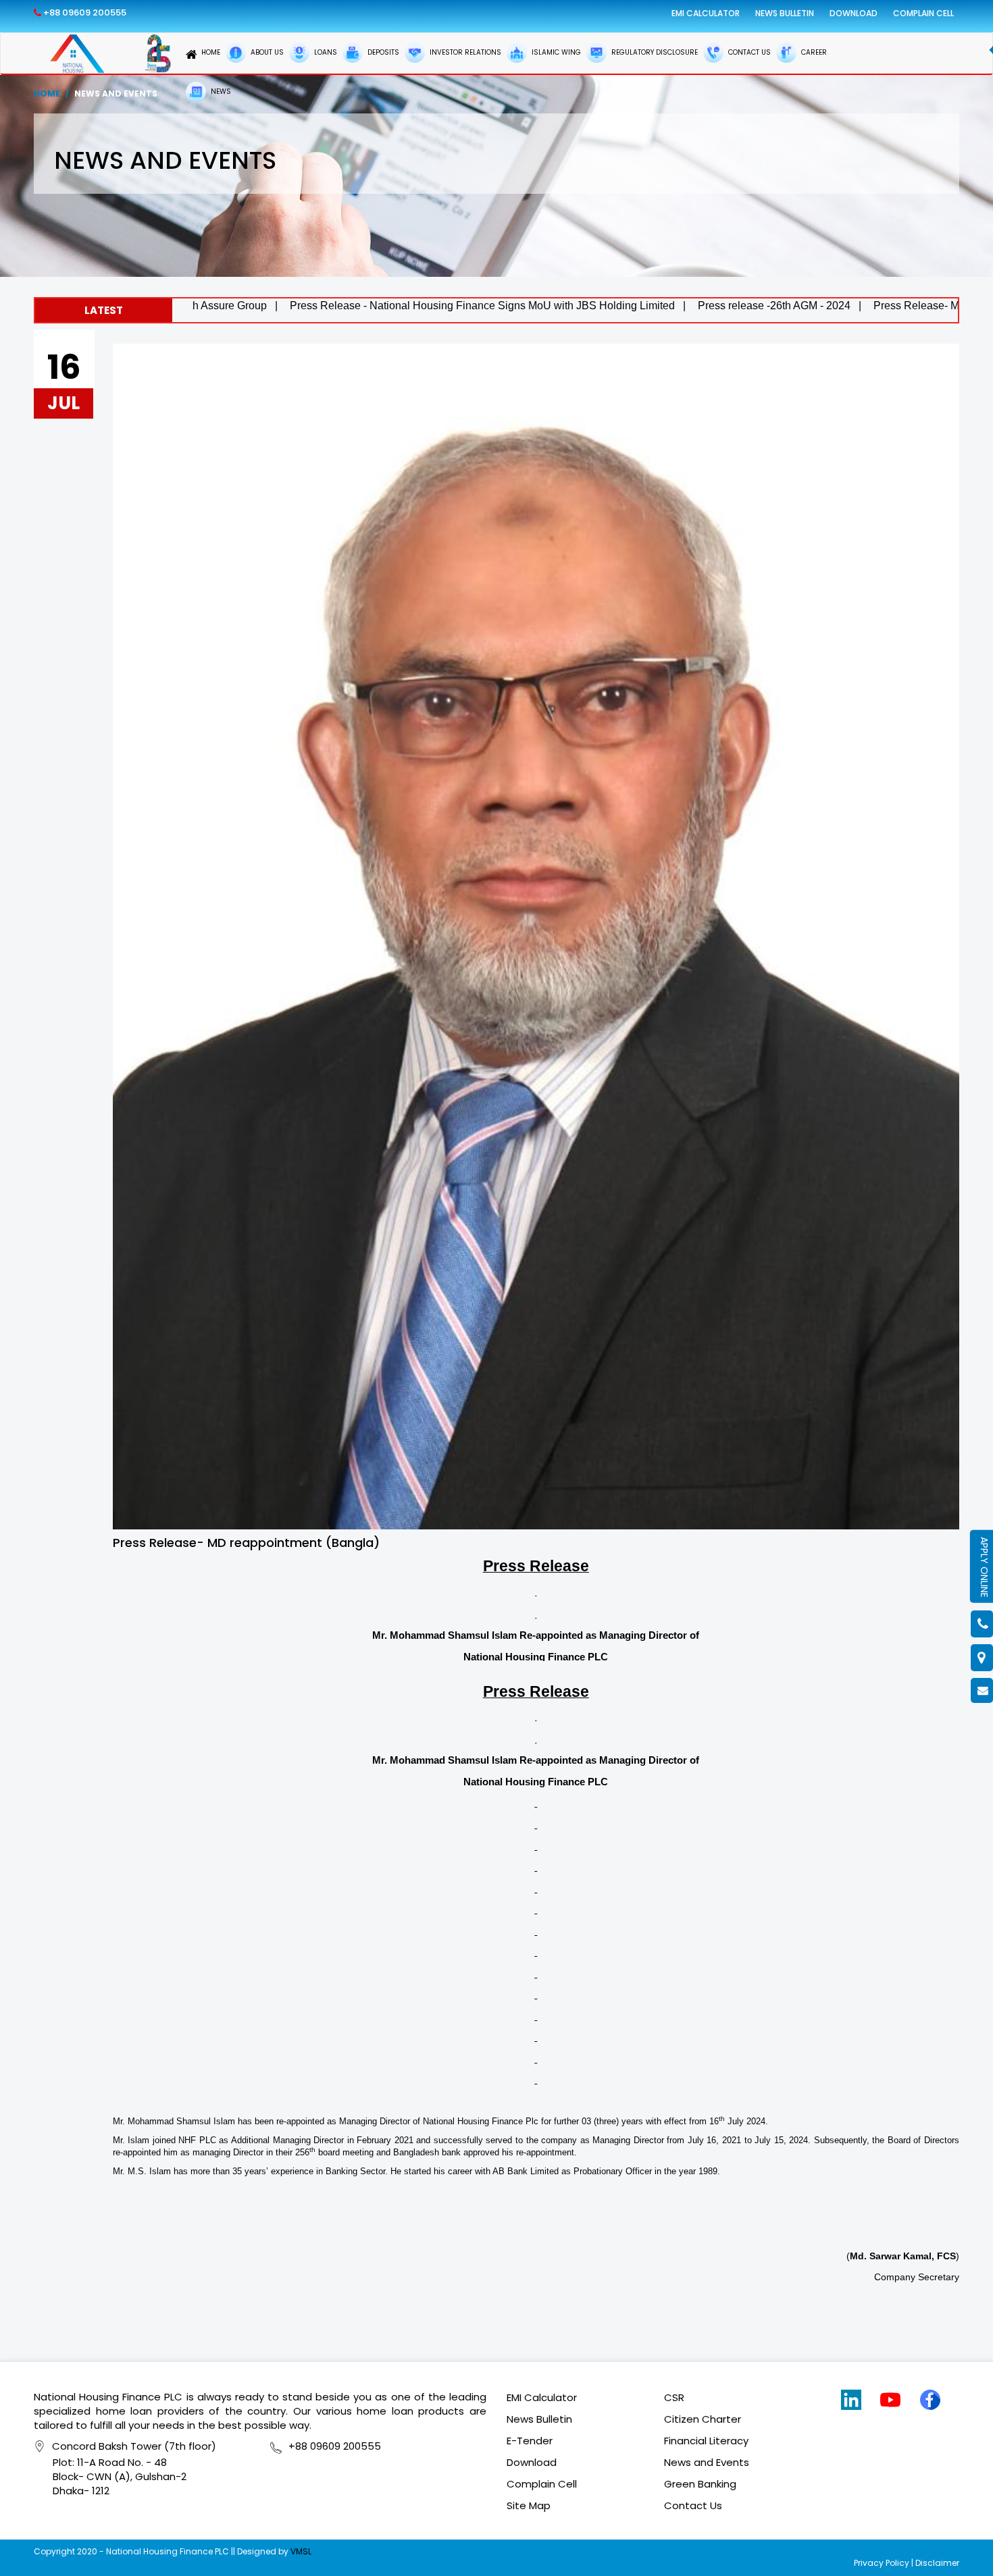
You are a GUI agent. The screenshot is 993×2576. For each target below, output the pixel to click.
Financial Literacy (706, 2441)
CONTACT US (748, 52)
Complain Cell (923, 13)
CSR (674, 2397)
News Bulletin (785, 13)
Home (47, 94)
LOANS (325, 52)
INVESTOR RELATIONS (464, 52)
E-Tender (530, 2441)
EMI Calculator (706, 13)
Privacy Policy (882, 2563)
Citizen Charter (703, 2419)
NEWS (220, 91)
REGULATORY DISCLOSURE (654, 52)
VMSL (301, 2551)
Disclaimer (937, 2563)
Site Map (529, 2505)
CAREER (813, 52)
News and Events (707, 2462)
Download (854, 13)
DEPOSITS (382, 52)
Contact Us (693, 2505)
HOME (211, 52)
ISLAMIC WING (555, 52)
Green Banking (700, 2484)
